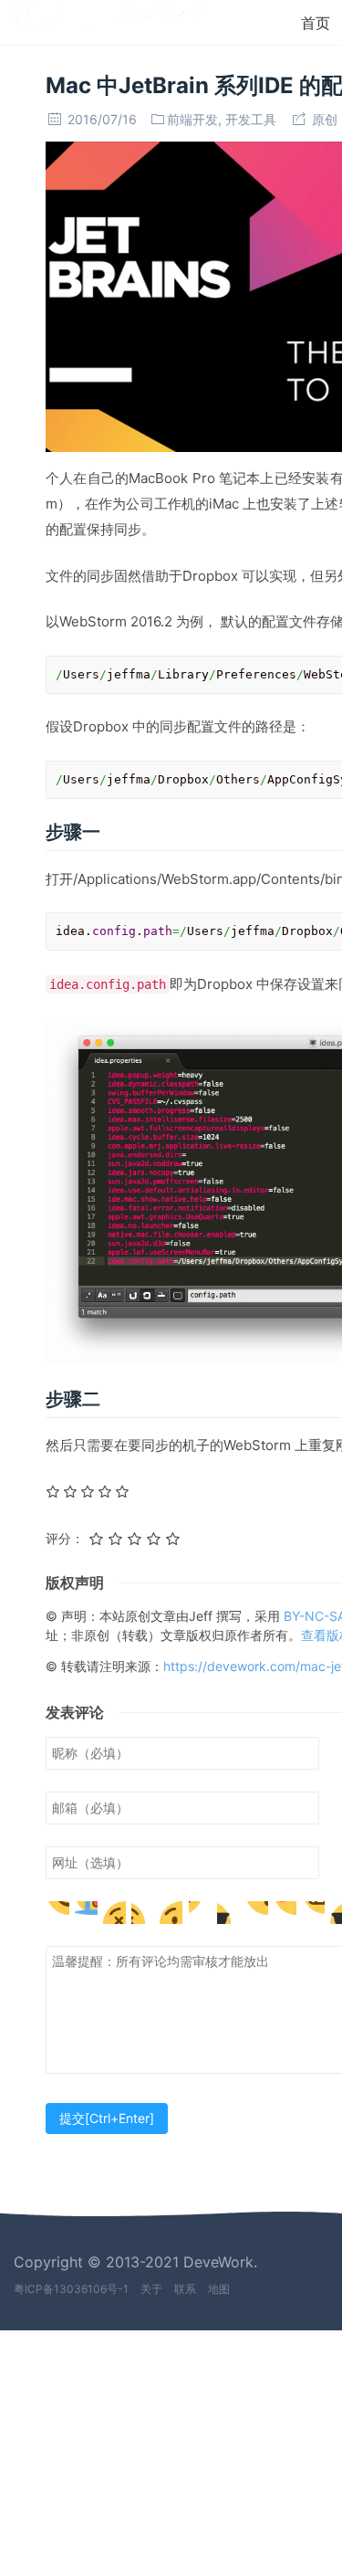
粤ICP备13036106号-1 (71, 2289)
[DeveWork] (108, 21)
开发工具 (251, 119)
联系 (185, 2289)
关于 (151, 2289)
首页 (316, 23)
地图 (219, 2289)
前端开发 (192, 119)
